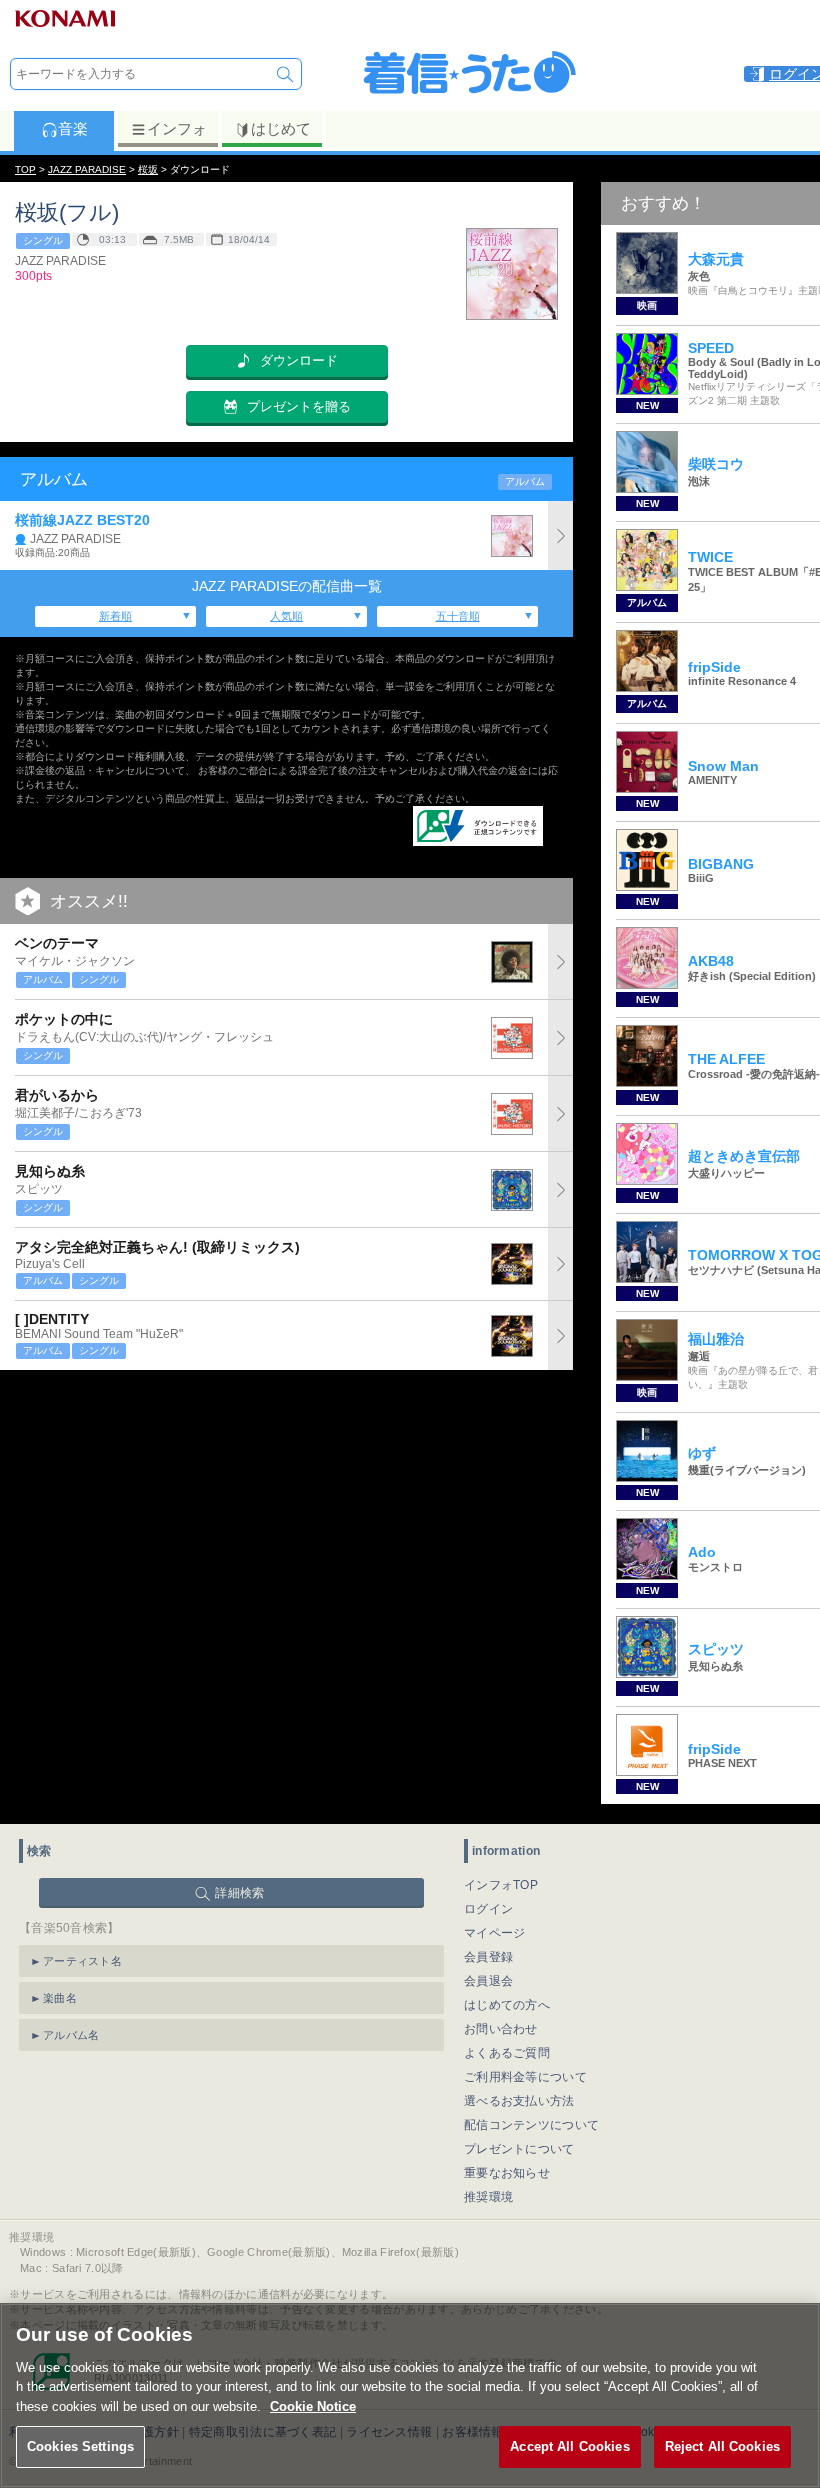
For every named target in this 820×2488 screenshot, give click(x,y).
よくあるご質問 (507, 2053)
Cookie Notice (313, 2406)
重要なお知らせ (507, 2173)
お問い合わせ (501, 2029)
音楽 (73, 128)
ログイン (488, 1909)
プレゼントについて (519, 2149)
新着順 (115, 616)
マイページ (495, 1933)
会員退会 (488, 1981)
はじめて (281, 128)
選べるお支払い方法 (519, 2101)
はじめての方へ (507, 2005)
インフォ (177, 128)
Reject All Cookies (722, 2446)
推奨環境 (488, 2197)
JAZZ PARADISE (87, 169)
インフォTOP (501, 1885)
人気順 (286, 616)
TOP (25, 169)
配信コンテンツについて (531, 2125)
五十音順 (458, 616)
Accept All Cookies (569, 2446)
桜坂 (148, 169)
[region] (410, 2395)
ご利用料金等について (525, 2077)
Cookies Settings (80, 2446)
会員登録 (488, 1957)
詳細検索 (239, 1893)
